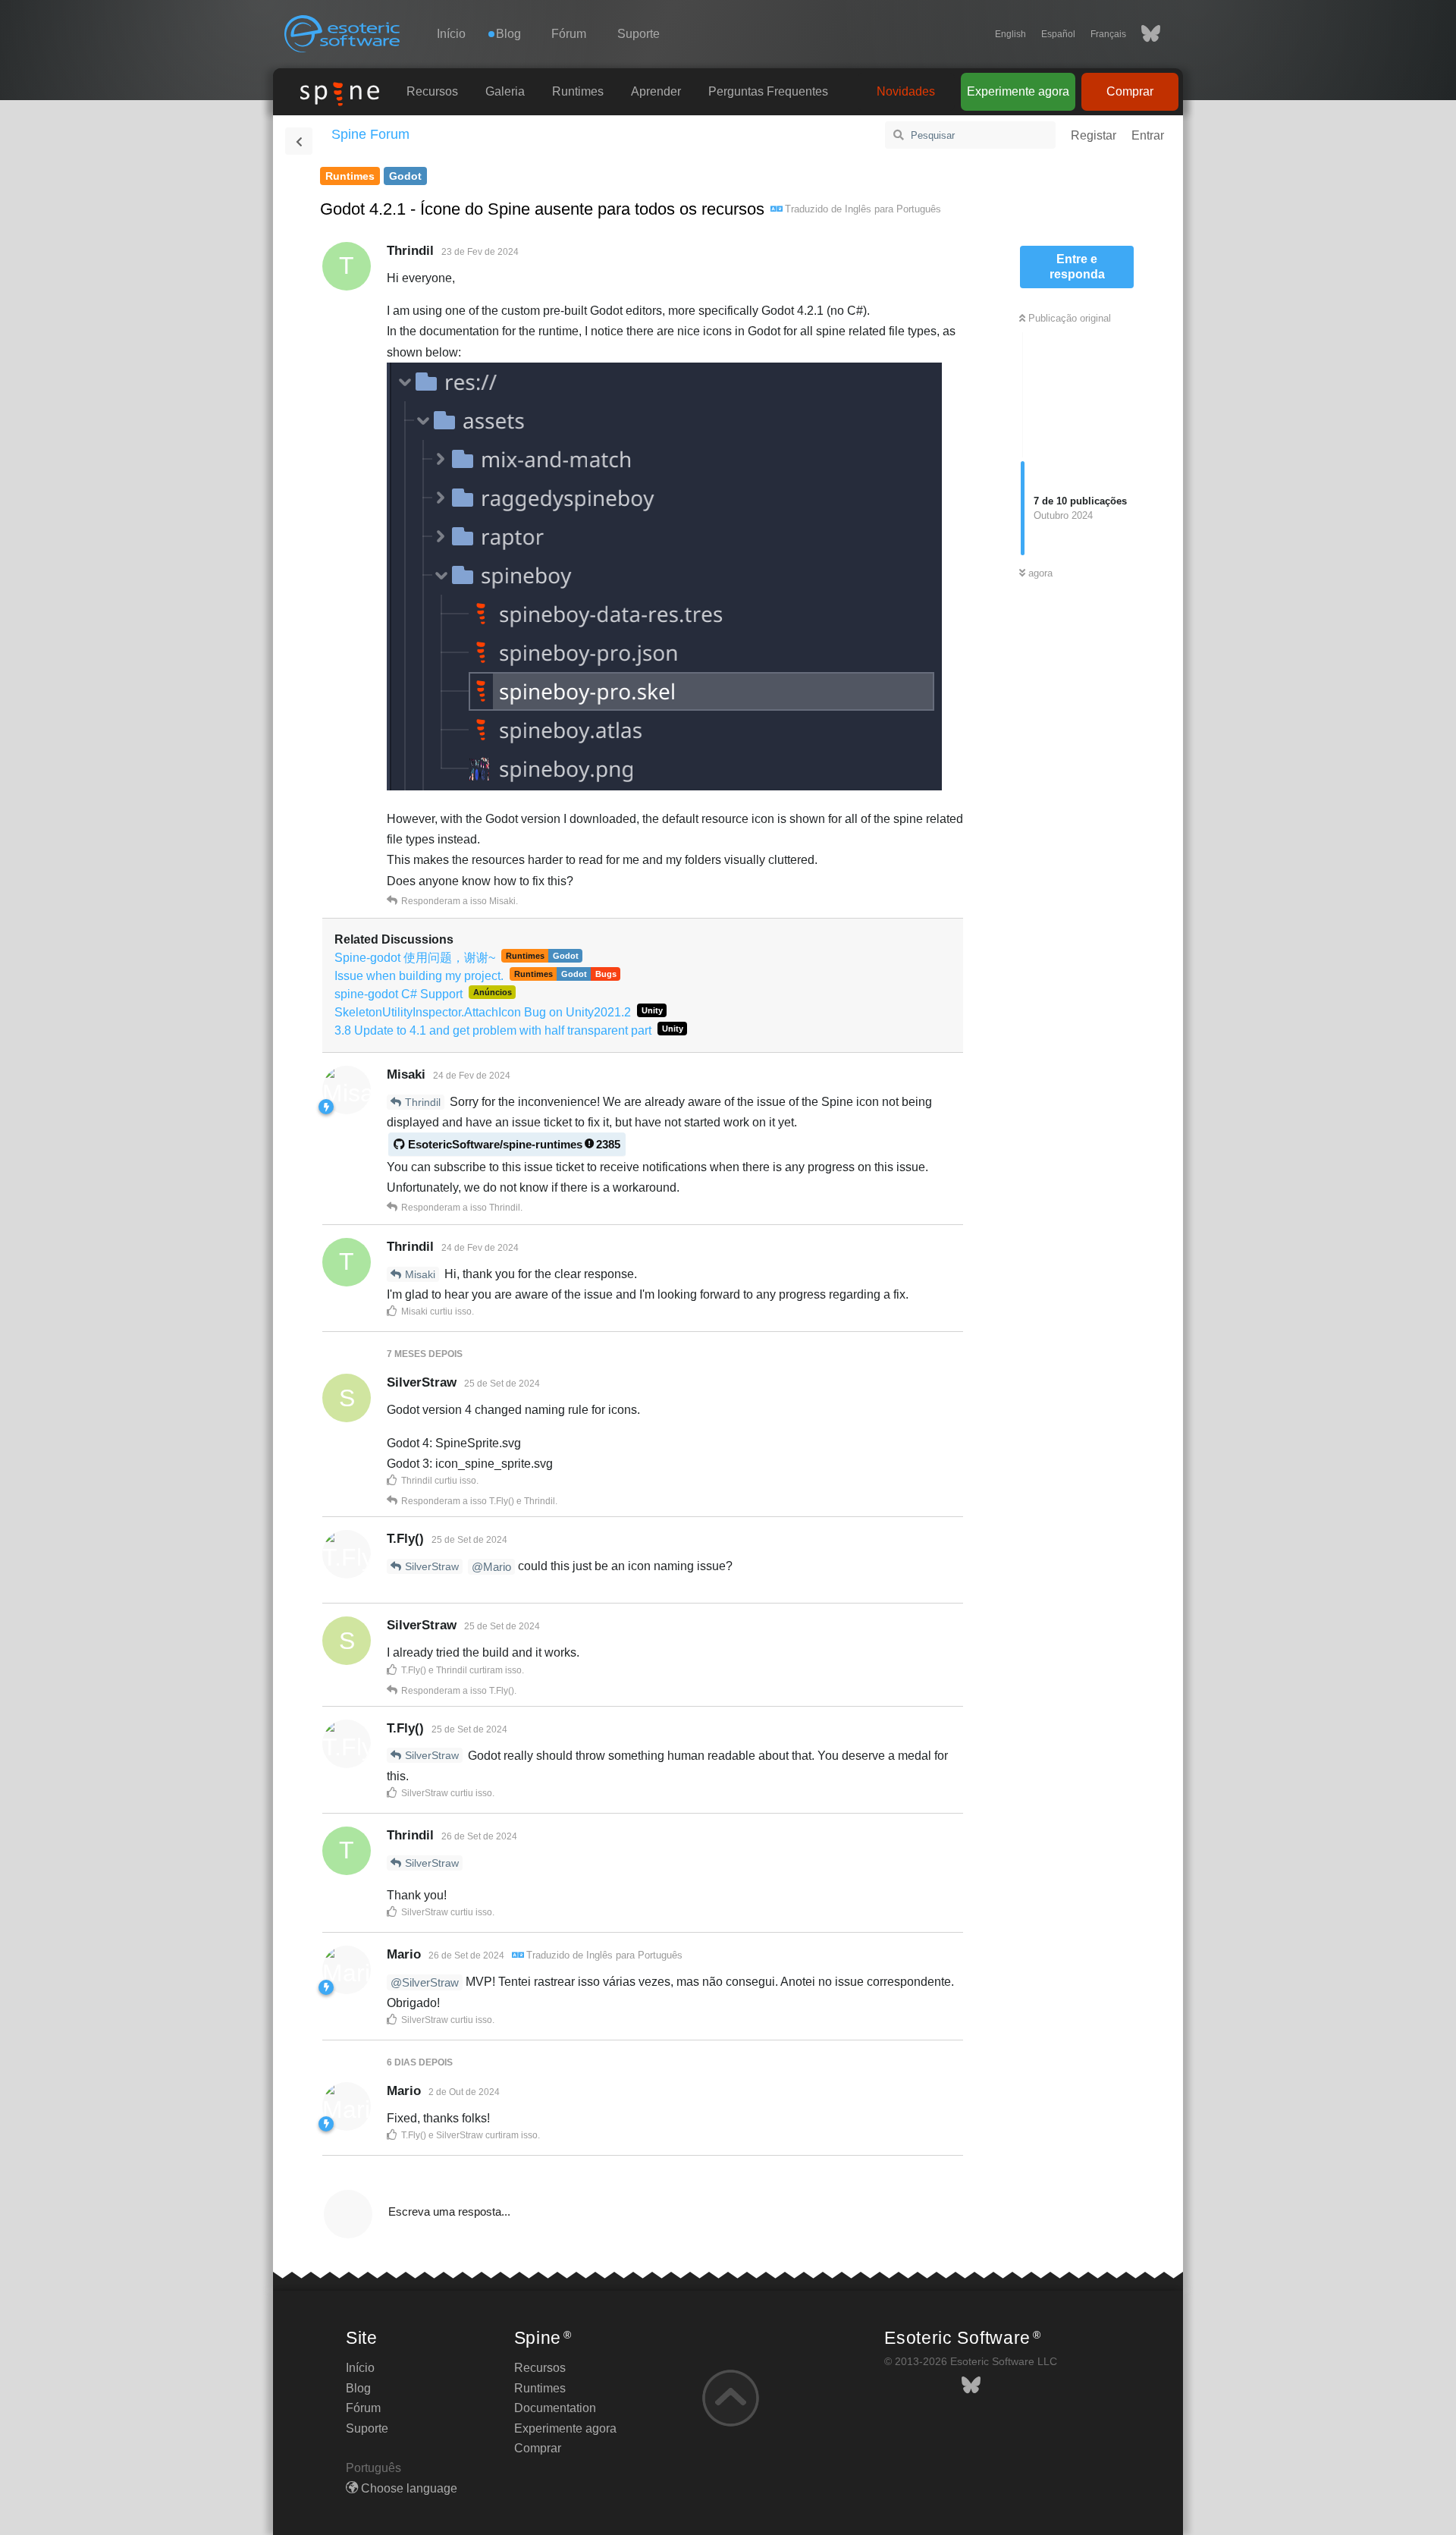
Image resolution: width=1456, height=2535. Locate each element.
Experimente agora (1018, 91)
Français (1108, 34)
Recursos (432, 91)
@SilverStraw (425, 1982)
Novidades (906, 91)
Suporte (639, 34)
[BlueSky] (1143, 34)
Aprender (656, 91)
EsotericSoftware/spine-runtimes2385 (514, 1144)
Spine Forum (370, 134)
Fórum (569, 34)
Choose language (408, 2488)
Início (451, 34)
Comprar (1130, 91)
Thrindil (423, 1102)
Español (1058, 34)
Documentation (555, 2408)
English (1010, 34)
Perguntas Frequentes (768, 91)
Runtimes (578, 91)
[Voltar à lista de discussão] (299, 141)
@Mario (491, 1567)
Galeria (505, 91)
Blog (358, 2388)
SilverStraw (432, 1566)
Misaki (420, 1274)
